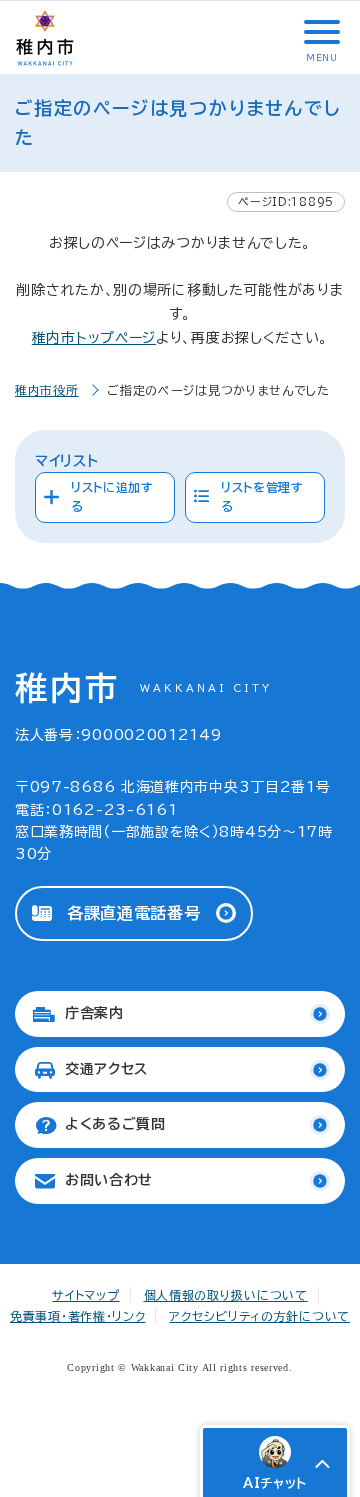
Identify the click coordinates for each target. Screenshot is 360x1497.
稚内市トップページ (94, 338)
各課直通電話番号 (134, 913)
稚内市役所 (47, 390)
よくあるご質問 (115, 1124)
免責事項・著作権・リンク (77, 1316)
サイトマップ (85, 1295)
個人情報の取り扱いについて (226, 1295)
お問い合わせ (109, 1180)
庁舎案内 (94, 1013)
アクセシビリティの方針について (259, 1316)
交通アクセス (106, 1069)
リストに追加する (112, 496)
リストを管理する (262, 496)
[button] (320, 32)
